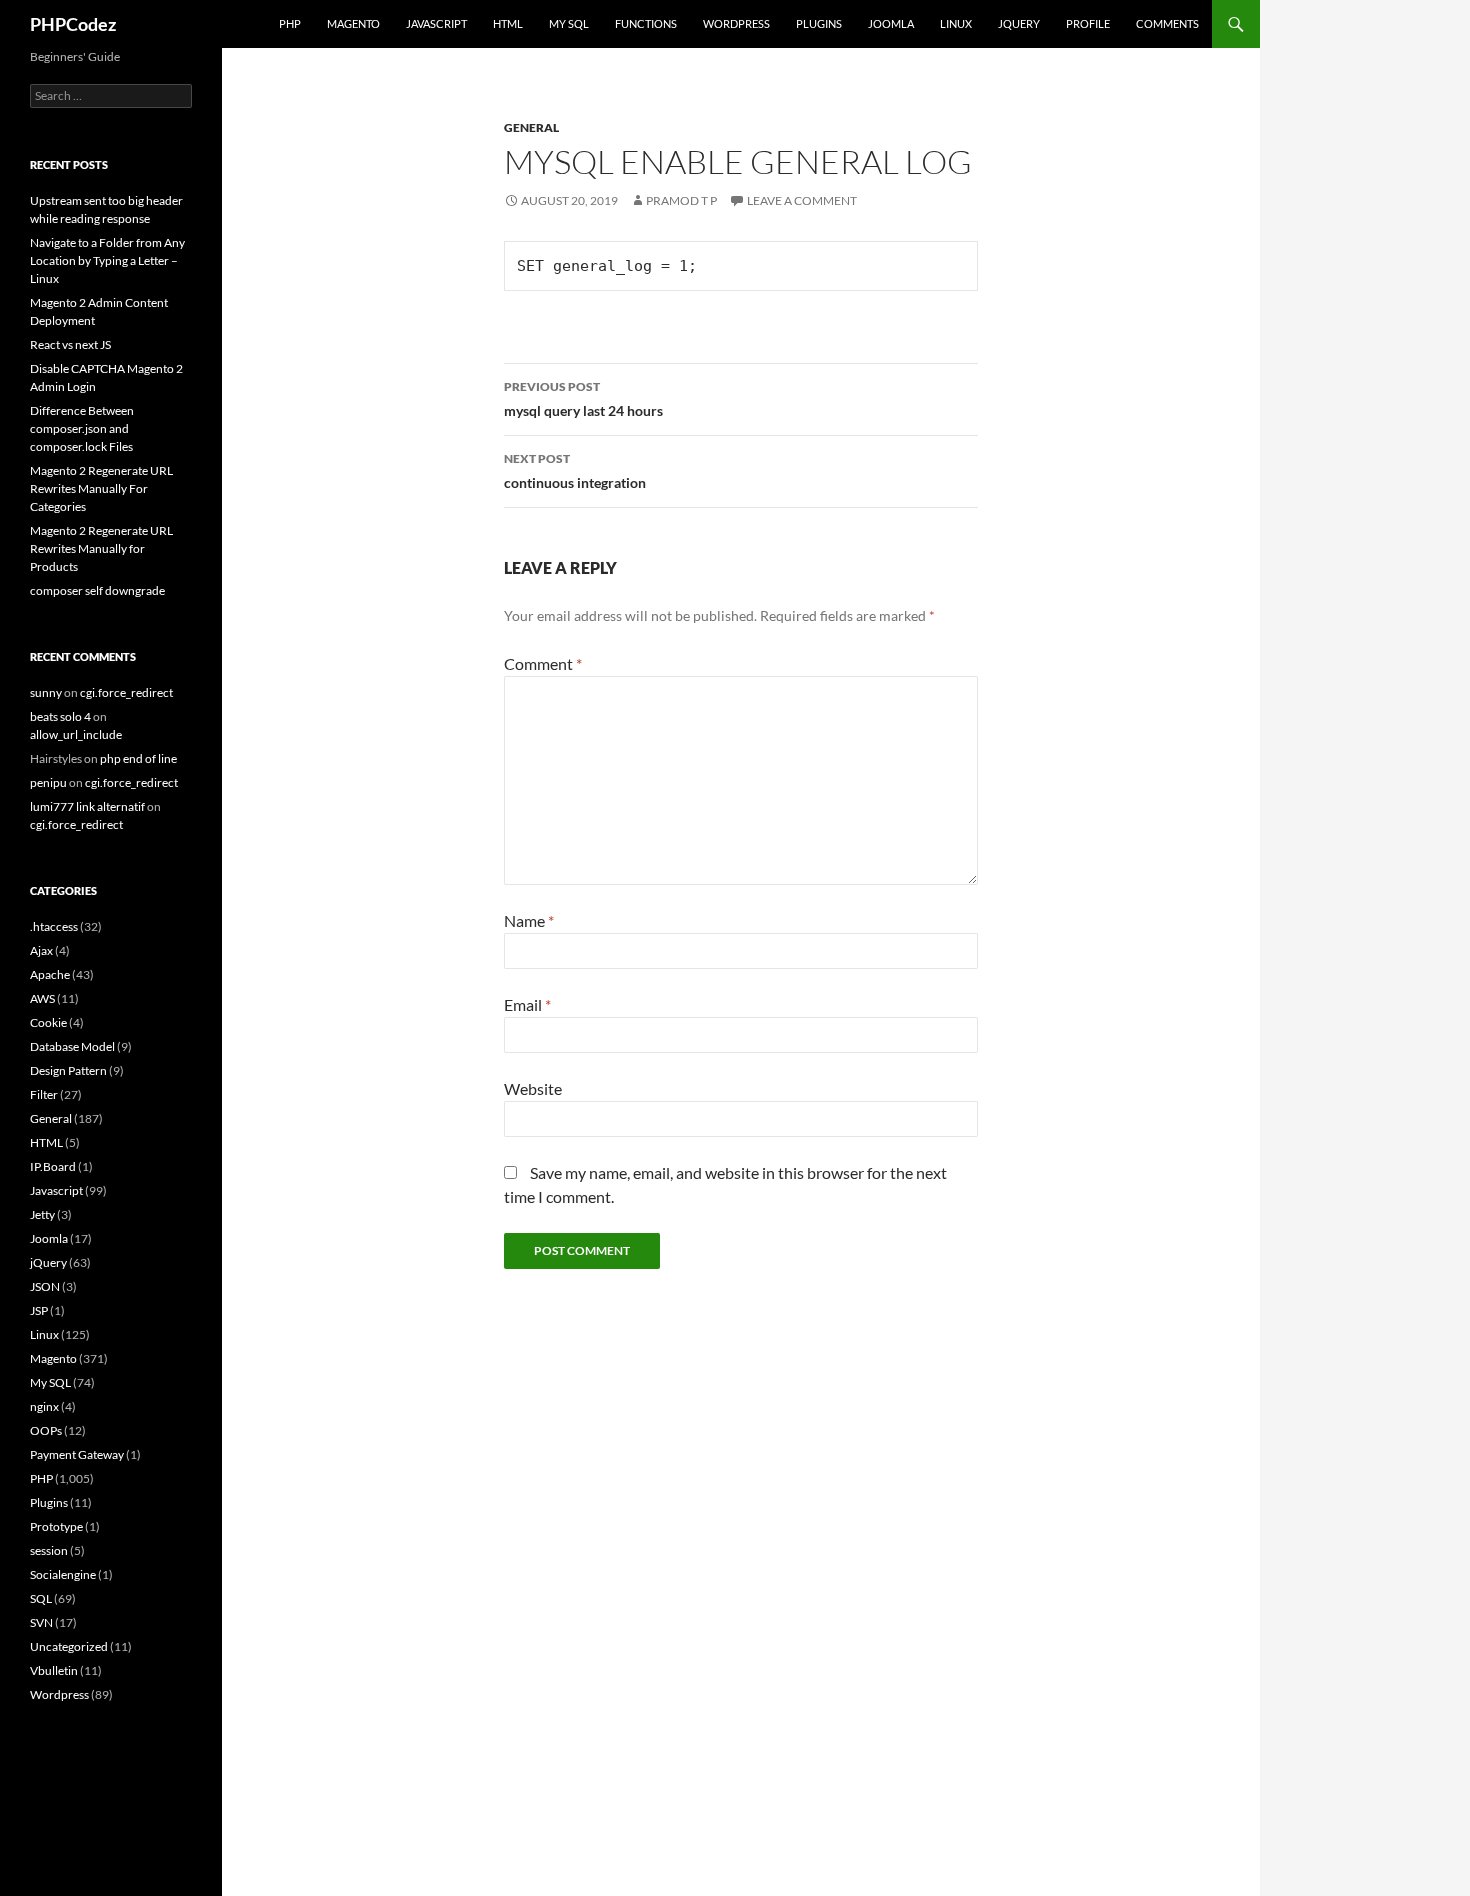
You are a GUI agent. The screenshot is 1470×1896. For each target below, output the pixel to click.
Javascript (436, 23)
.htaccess (54, 926)
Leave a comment (802, 200)
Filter (44, 1094)
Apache (50, 974)
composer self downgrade (97, 590)
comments (1167, 23)
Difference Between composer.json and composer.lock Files (82, 428)
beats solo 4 (60, 716)
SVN (41, 1622)
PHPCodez (73, 24)
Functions (646, 23)
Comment (543, 663)
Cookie (48, 1022)
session (49, 1550)
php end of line (138, 758)
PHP (290, 23)
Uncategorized (69, 1646)
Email (527, 1004)
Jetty (42, 1214)
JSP (39, 1310)
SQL (41, 1598)
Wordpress (59, 1694)
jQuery (1019, 23)
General (531, 127)
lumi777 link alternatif (87, 806)
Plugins (819, 23)
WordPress (736, 23)
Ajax (41, 950)
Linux (956, 23)
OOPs (46, 1430)
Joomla (891, 23)
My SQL (569, 23)
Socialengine (63, 1574)
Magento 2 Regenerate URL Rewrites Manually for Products (101, 548)
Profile (1088, 23)
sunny (46, 692)
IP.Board (53, 1166)
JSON (45, 1286)
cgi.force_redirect (126, 692)
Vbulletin (54, 1670)
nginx (44, 1406)
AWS (42, 998)
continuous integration (575, 471)
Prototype (56, 1526)
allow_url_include (76, 734)
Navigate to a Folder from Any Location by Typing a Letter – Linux (107, 260)
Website (533, 1088)
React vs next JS (70, 344)
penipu (48, 782)
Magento (353, 23)
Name (529, 920)
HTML (508, 23)
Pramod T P (681, 200)
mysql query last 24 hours (583, 399)
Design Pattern (68, 1070)
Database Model (72, 1046)
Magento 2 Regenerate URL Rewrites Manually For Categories (101, 488)
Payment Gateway (77, 1454)
